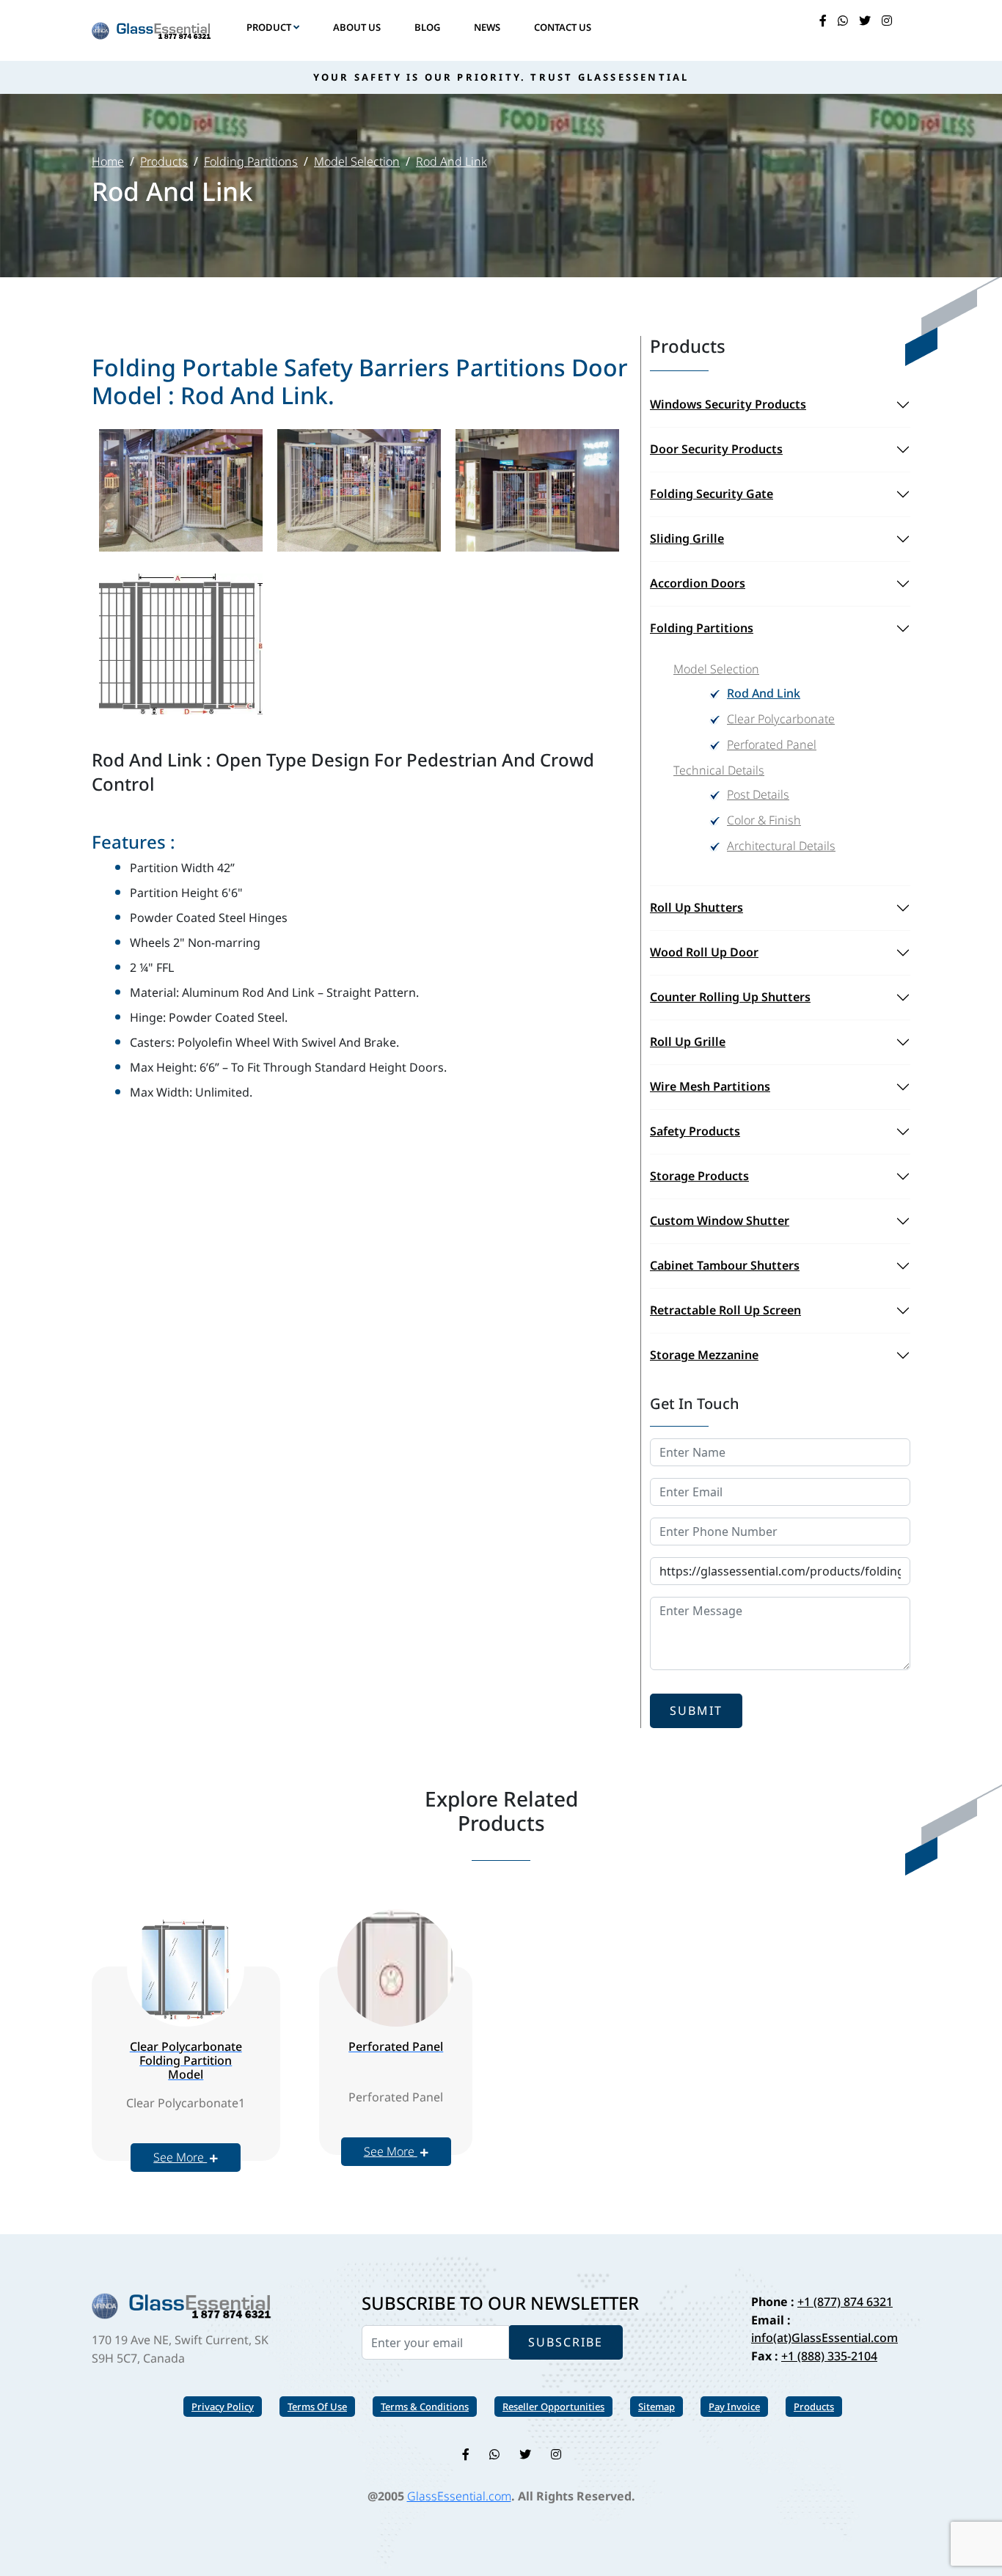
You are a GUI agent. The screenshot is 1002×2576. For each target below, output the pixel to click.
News (487, 27)
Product (270, 27)
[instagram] (887, 21)
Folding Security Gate (712, 494)
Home (108, 161)
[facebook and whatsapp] (843, 21)
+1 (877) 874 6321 (845, 2302)
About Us (357, 27)
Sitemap (657, 2407)
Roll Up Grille (688, 1042)
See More (180, 2157)
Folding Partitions (251, 161)
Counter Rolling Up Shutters (730, 997)
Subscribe (566, 2342)
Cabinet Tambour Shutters (725, 1265)
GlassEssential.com (459, 2496)
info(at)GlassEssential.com (824, 2338)
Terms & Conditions (425, 2407)
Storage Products (699, 1176)
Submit (696, 1710)
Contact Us (563, 27)
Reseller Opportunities (553, 2407)
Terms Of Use (317, 2407)
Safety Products (695, 1131)
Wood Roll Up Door (704, 952)
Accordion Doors (698, 583)
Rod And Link (451, 161)
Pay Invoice (734, 2407)
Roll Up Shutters (696, 907)
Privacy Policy (223, 2407)
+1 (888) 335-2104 (829, 2356)
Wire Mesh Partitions (710, 1086)
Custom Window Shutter (720, 1221)
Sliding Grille (687, 538)
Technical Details (719, 770)
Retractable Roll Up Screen (725, 1310)
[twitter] (865, 21)
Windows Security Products (728, 404)
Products (164, 161)
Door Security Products (716, 449)
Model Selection (357, 161)
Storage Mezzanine (704, 1355)
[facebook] (823, 21)
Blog (427, 27)
